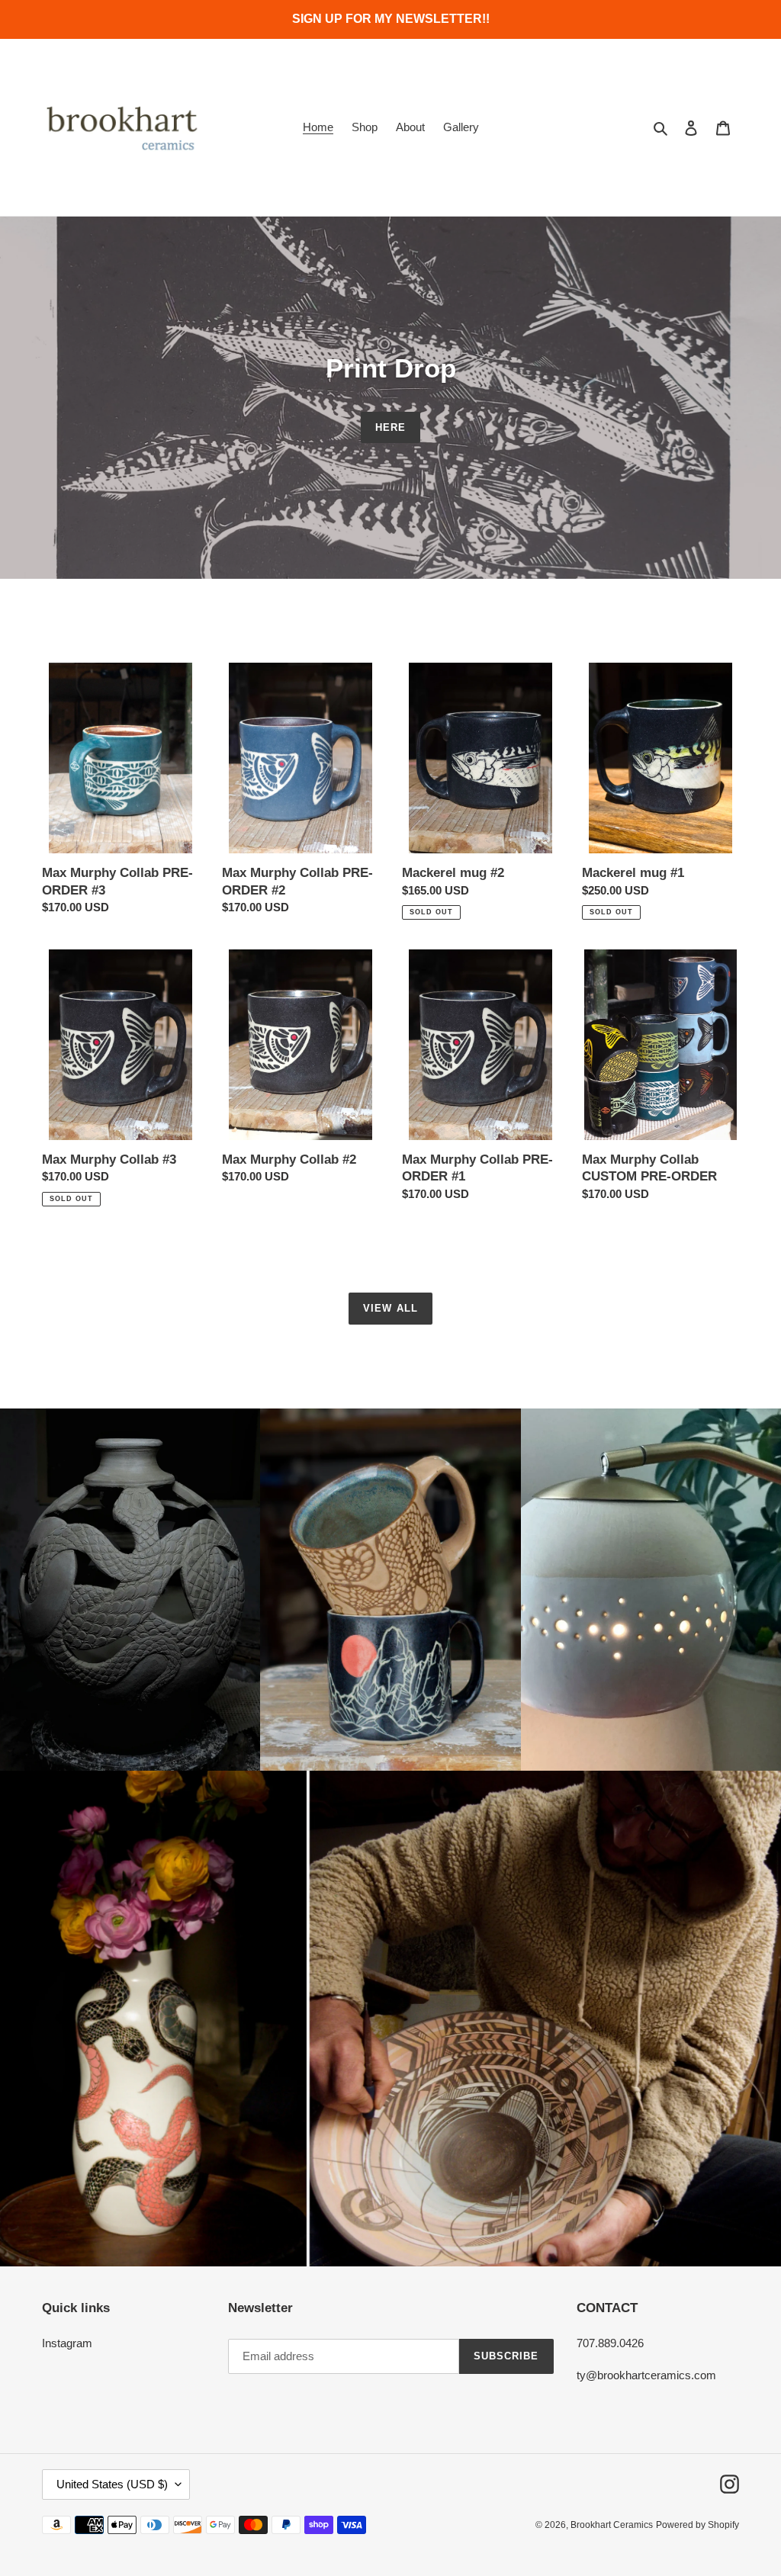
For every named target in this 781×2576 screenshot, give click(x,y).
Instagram (67, 2343)
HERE (390, 427)
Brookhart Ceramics (612, 2525)
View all (390, 1308)
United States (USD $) (112, 2484)
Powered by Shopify (697, 2525)
